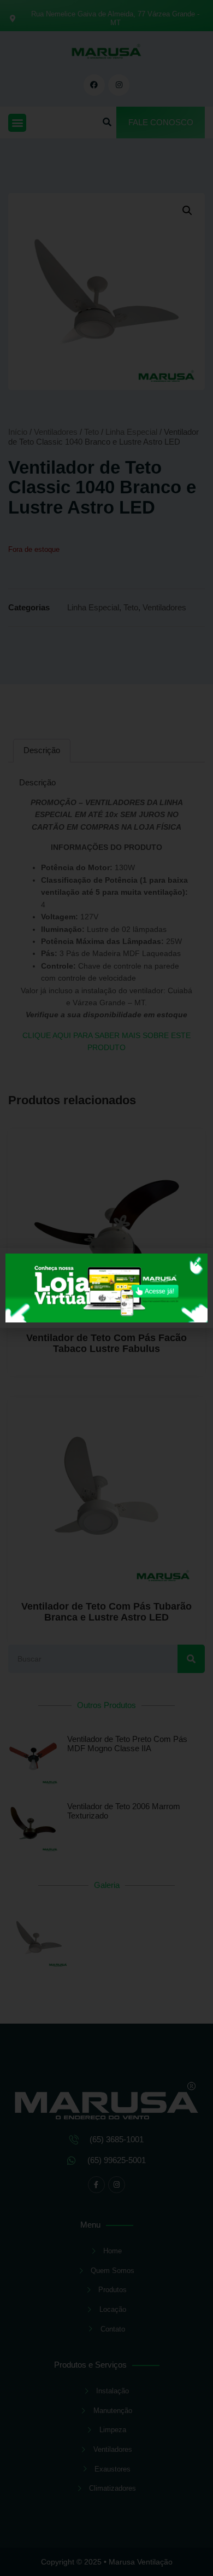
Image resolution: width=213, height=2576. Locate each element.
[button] (198, 1263)
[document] (106, 1288)
